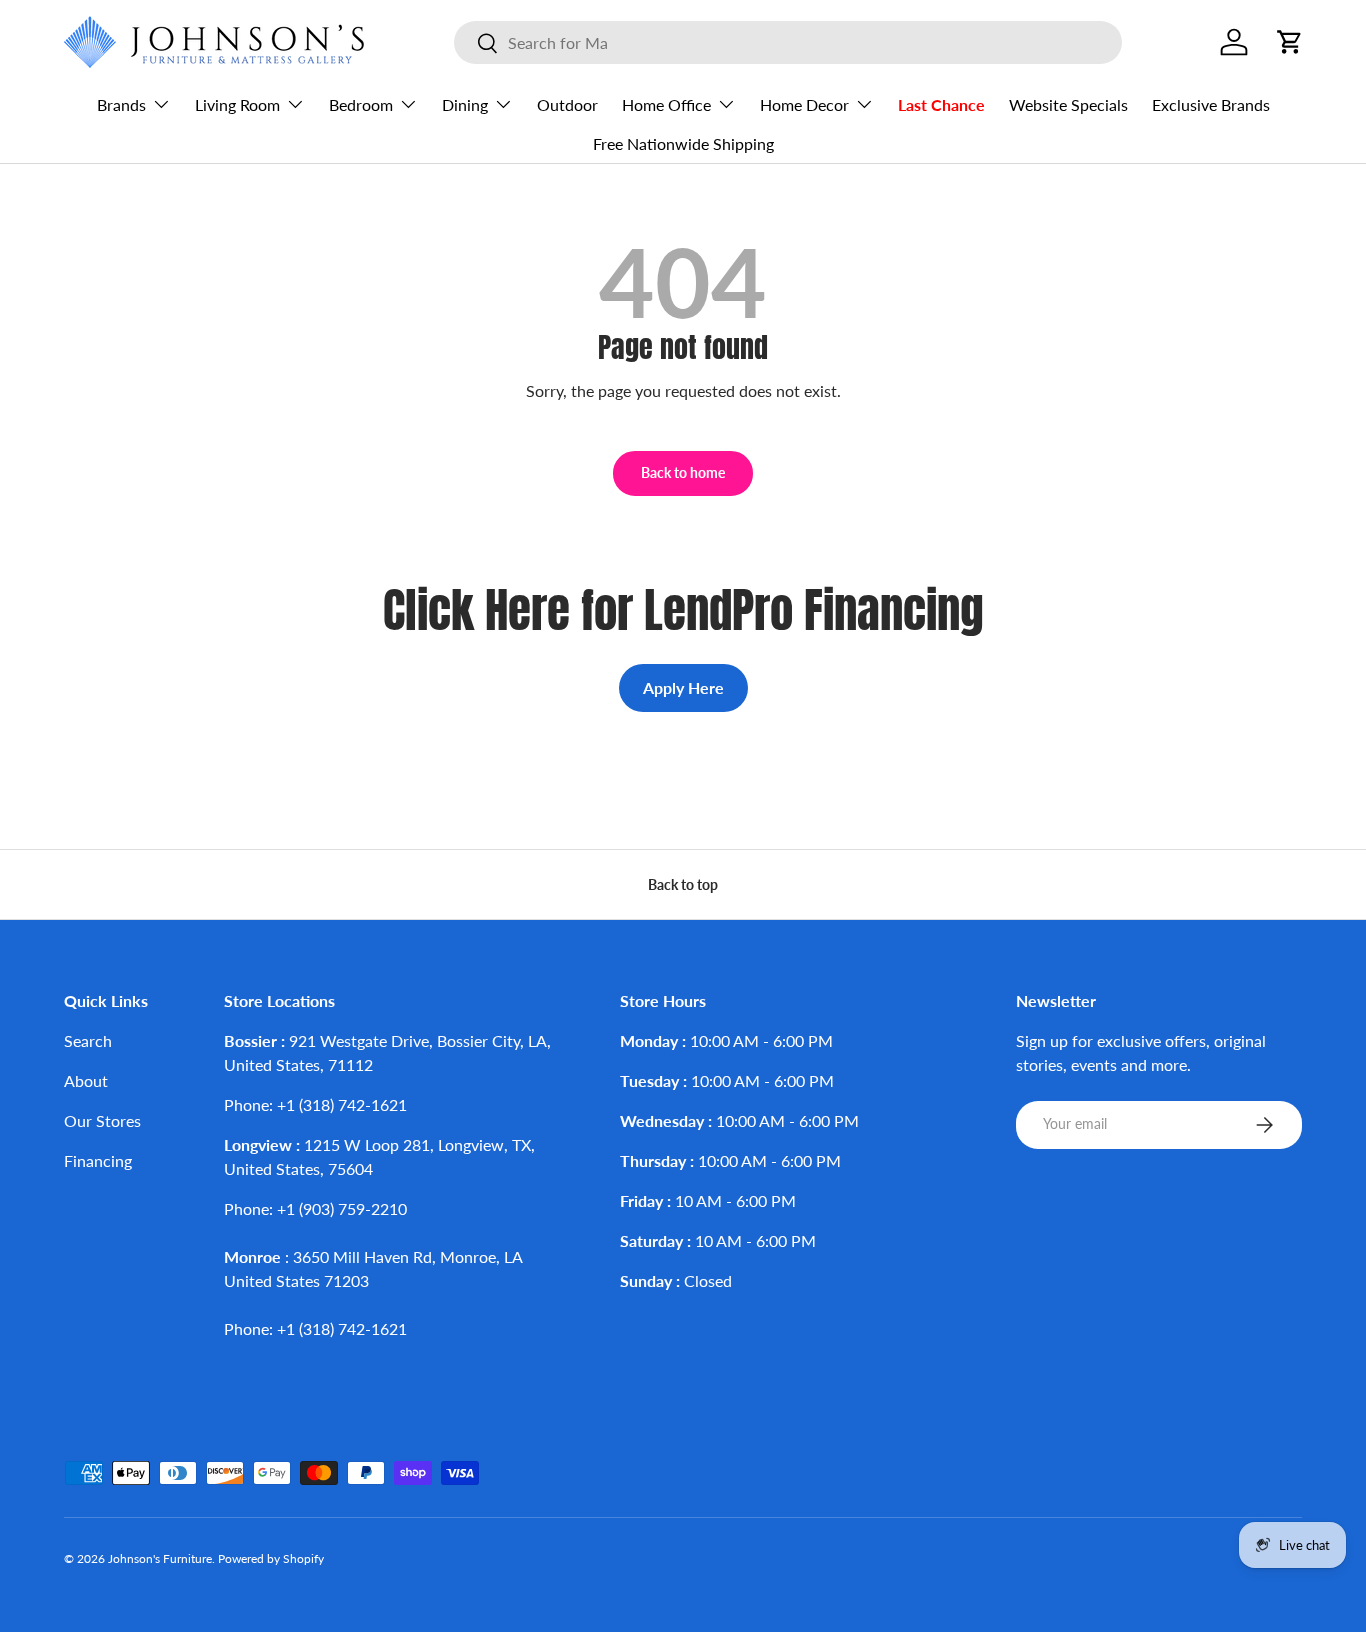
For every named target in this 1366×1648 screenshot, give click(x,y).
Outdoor (567, 104)
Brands (121, 104)
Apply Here (683, 687)
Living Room (237, 104)
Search (88, 1040)
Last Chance (941, 104)
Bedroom (361, 104)
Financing (98, 1160)
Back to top (683, 884)
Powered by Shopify (271, 1558)
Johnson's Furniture (160, 1558)
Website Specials (1068, 104)
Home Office (666, 104)
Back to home (683, 472)
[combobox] (787, 42)
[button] (1290, 42)
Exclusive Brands (1211, 104)
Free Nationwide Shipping (683, 143)
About (86, 1080)
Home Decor (804, 104)
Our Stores (102, 1120)
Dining (465, 104)
